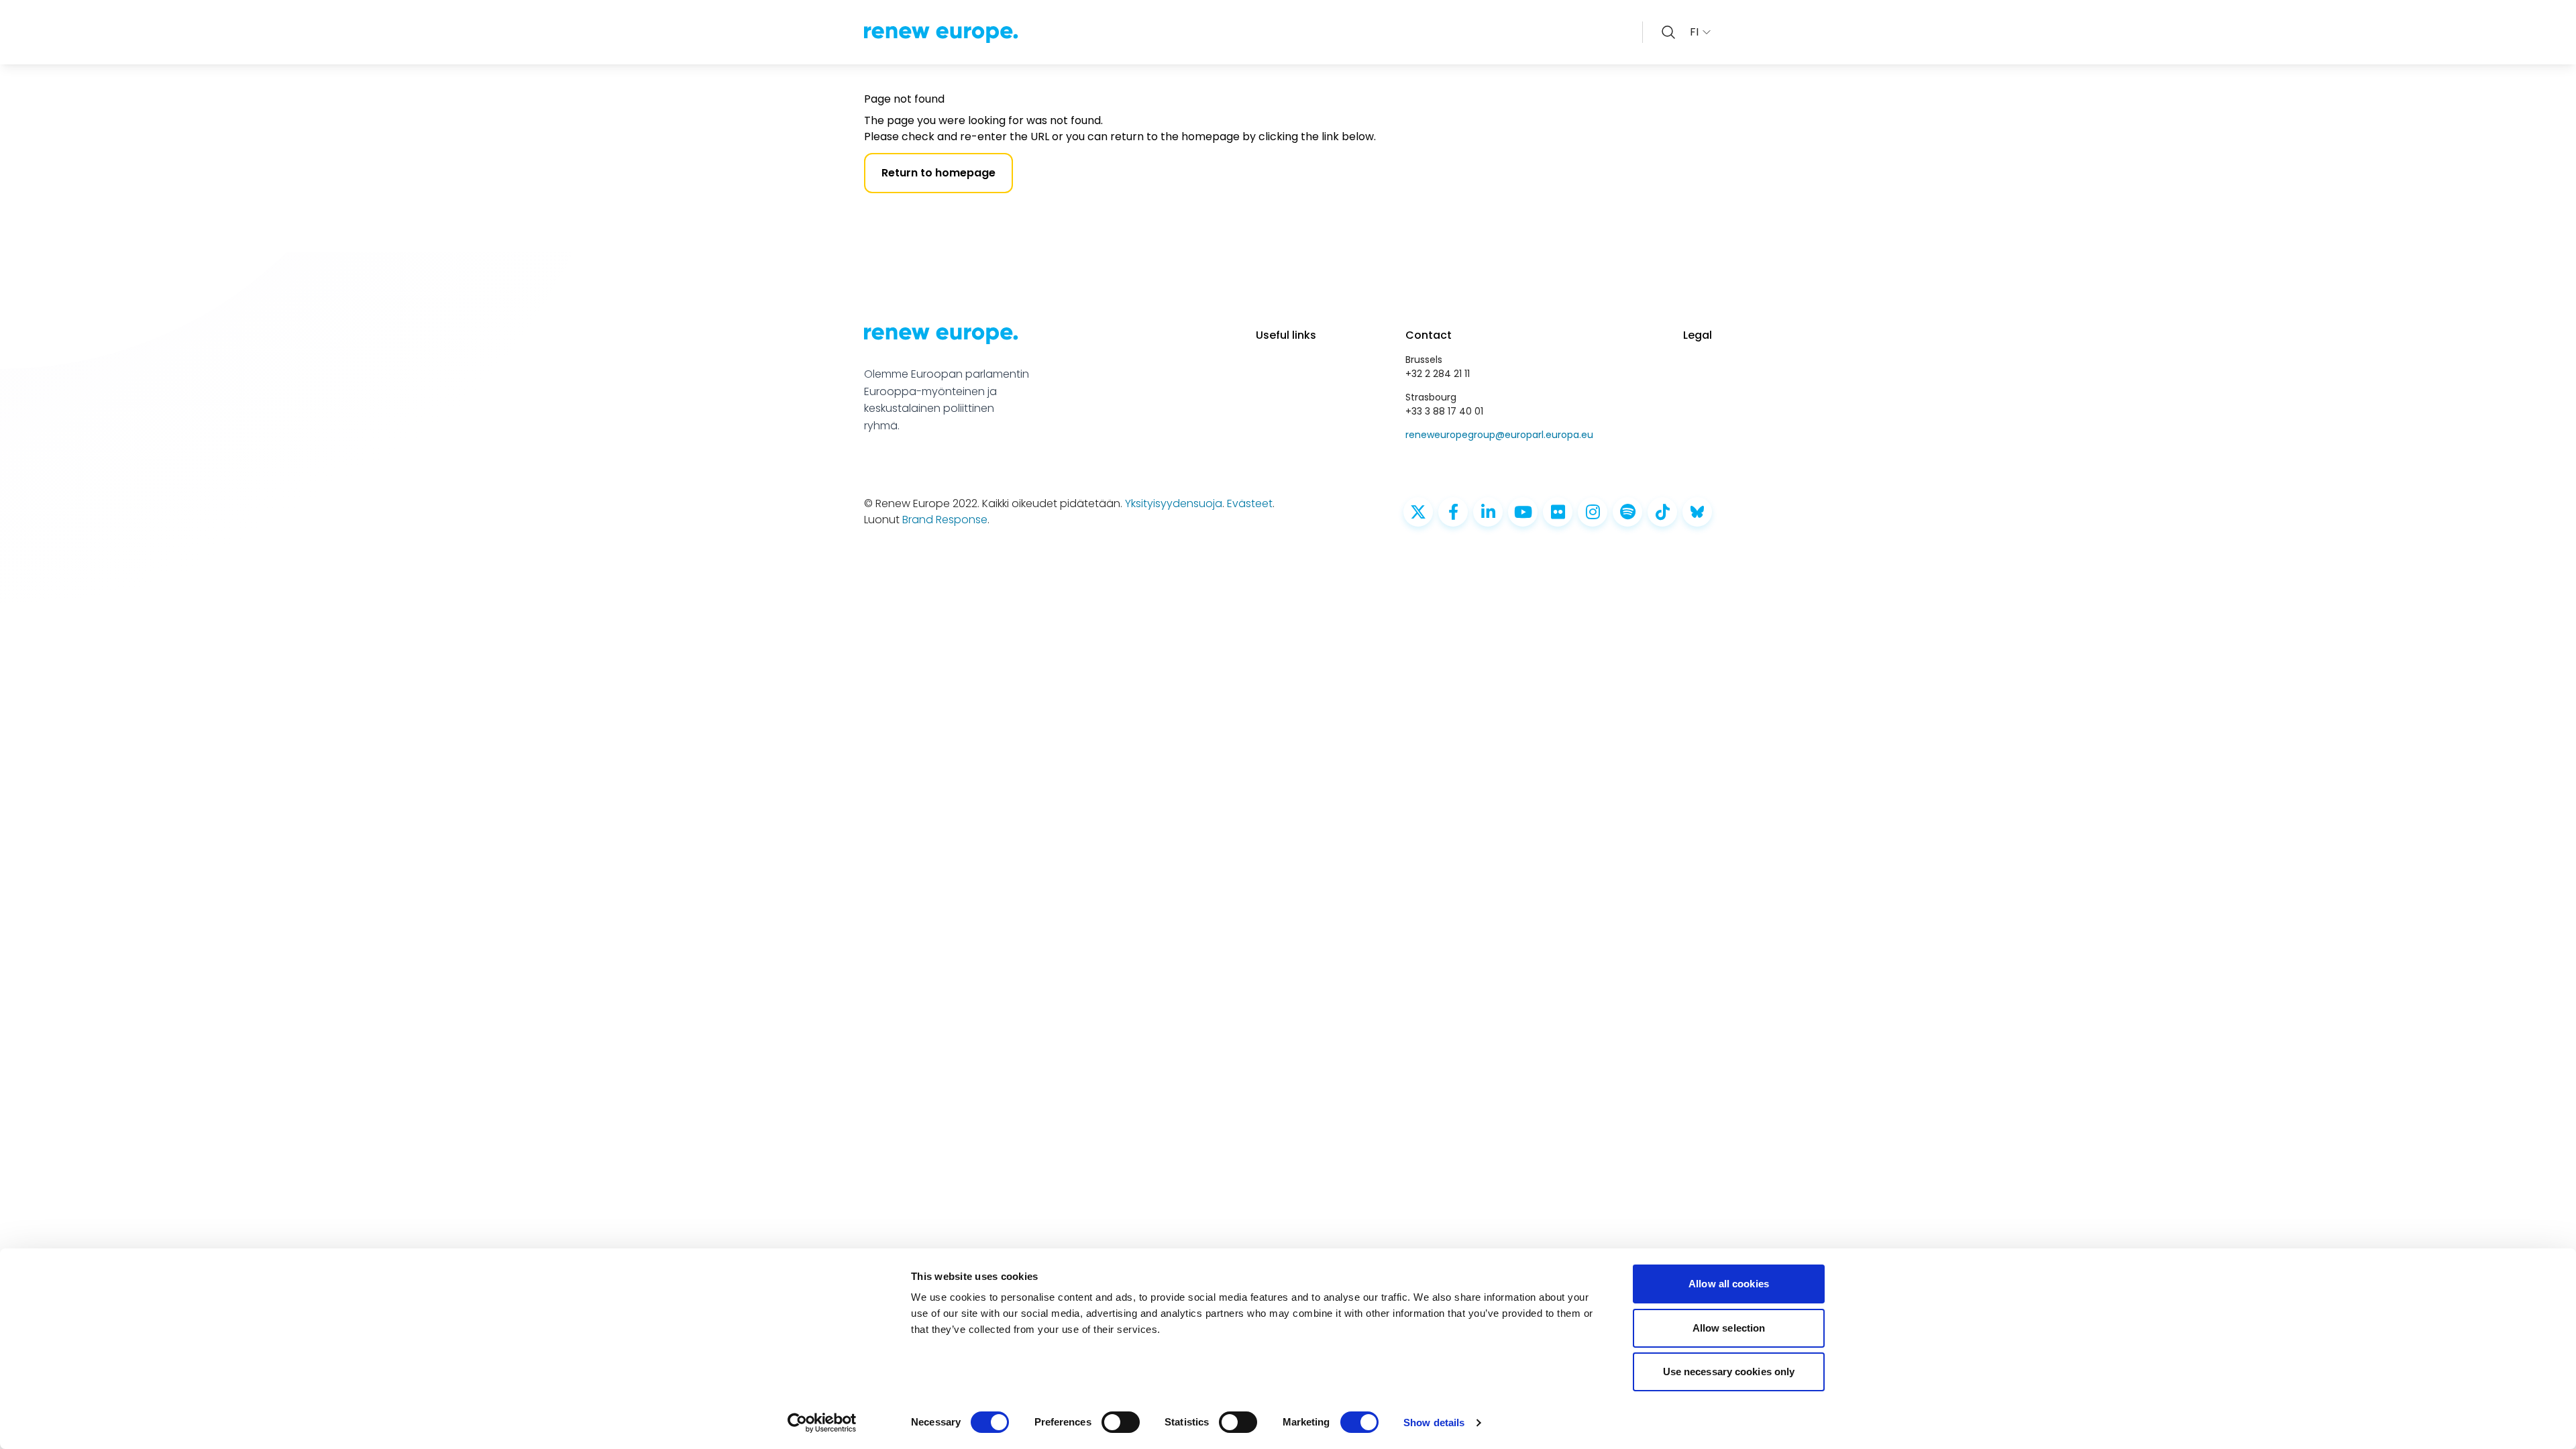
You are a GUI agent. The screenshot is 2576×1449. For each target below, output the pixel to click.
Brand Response (945, 520)
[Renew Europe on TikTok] (1662, 512)
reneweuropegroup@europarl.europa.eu (1499, 435)
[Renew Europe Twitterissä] (1418, 512)
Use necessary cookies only (1729, 1372)
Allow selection (1729, 1328)
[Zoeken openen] (1668, 32)
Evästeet (1250, 503)
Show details (1434, 1423)
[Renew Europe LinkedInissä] (1488, 512)
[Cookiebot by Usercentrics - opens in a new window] (822, 1423)
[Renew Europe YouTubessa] (1523, 512)
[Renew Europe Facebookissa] (1453, 512)
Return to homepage (938, 173)
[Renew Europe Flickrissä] (1558, 512)
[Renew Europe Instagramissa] (1593, 512)
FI (1694, 32)
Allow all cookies (1729, 1284)
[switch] (1121, 1422)
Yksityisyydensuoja (1174, 503)
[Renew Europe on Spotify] (1627, 512)
